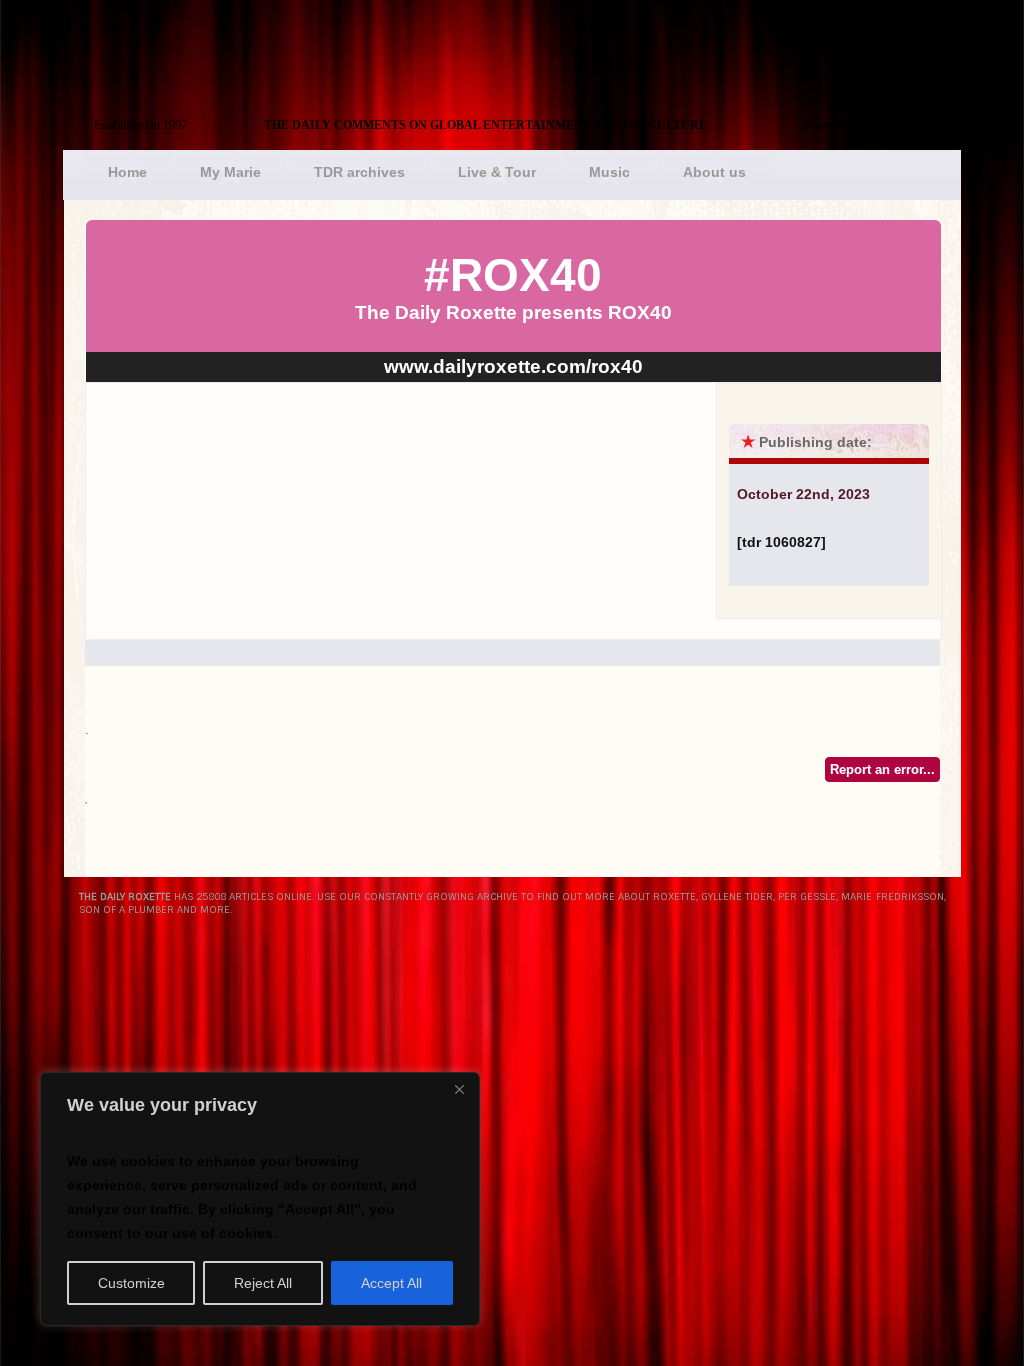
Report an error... (882, 769)
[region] (260, 1199)
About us (714, 172)
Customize (131, 1283)
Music (609, 172)
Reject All (263, 1283)
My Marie (230, 172)
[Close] (459, 1089)
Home (127, 172)
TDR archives (359, 172)
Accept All (391, 1283)
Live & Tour (497, 172)
